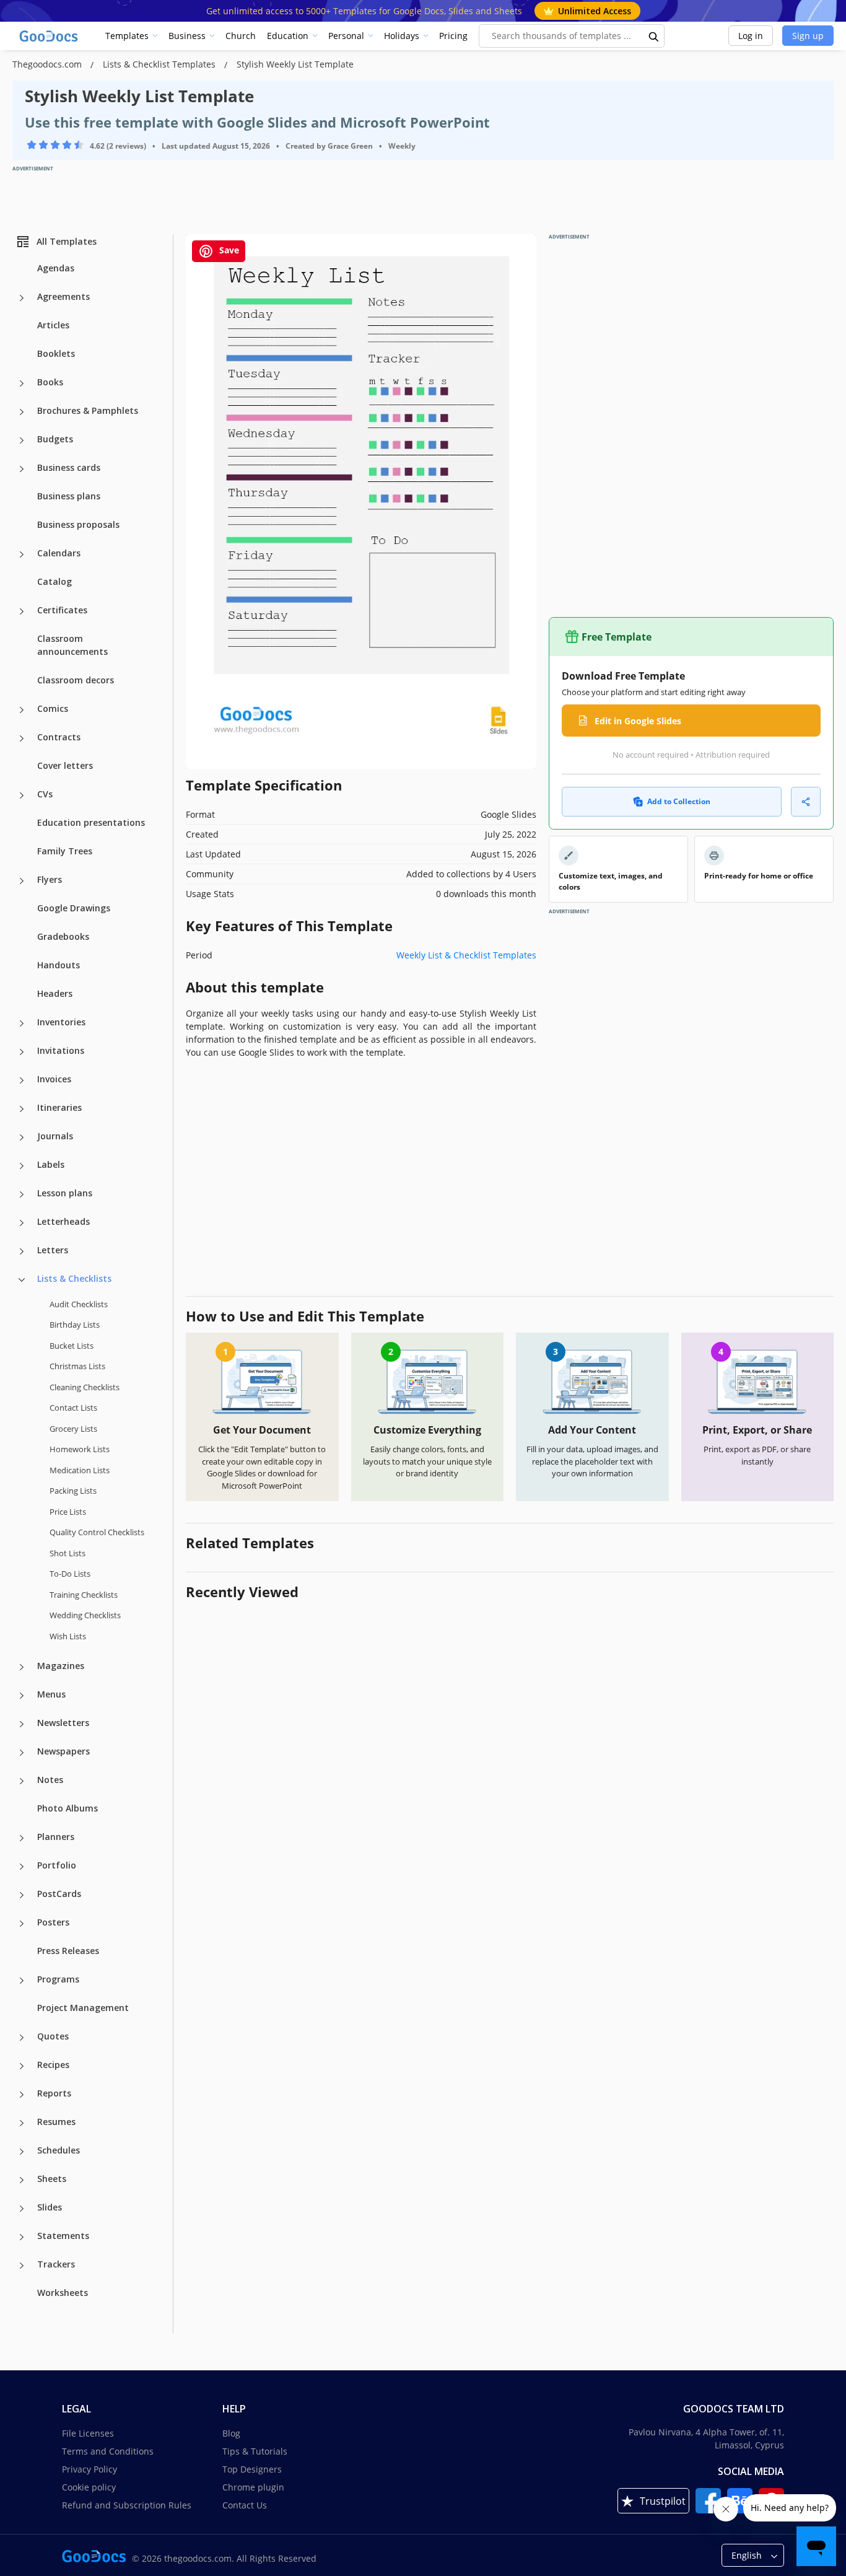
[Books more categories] (22, 383)
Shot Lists (68, 1553)
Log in (751, 36)
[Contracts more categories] (22, 738)
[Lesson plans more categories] (22, 1194)
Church (241, 36)
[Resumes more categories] (22, 2123)
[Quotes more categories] (22, 2038)
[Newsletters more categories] (22, 1724)
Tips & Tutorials (255, 2451)
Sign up (808, 36)
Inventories (61, 1022)
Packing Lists (73, 1491)
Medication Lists (80, 1470)
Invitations (61, 1050)
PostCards (59, 1894)
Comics (53, 708)
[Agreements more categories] (22, 298)
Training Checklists (84, 1595)
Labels (51, 1164)
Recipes (53, 2065)
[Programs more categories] (22, 1981)
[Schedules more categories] (22, 2152)
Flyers (50, 879)
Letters (53, 1250)
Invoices (54, 1079)
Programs (58, 1979)
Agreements (63, 296)
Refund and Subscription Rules (127, 2505)
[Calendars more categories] (22, 554)
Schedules (59, 2150)
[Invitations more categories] (22, 1052)
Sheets (52, 2179)
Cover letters (65, 765)
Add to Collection (679, 801)
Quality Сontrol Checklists (97, 1532)
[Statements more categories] (22, 2237)
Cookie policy (89, 2487)
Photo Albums (68, 1808)
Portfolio (57, 1865)
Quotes (53, 2036)
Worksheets (63, 2293)
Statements (63, 2236)
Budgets (55, 439)
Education (288, 36)
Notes (50, 1780)
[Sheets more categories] (22, 2180)
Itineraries (59, 1107)
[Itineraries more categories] (22, 1109)
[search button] (654, 36)
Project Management (83, 2008)
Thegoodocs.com (48, 64)
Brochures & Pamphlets (88, 410)
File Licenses (88, 2433)
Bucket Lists (72, 1346)
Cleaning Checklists (85, 1387)
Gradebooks (63, 936)
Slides (50, 2207)
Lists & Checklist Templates (160, 64)
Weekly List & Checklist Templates (466, 955)
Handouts (59, 965)
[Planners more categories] (22, 1838)
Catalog (55, 581)
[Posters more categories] (22, 1924)
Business (187, 36)
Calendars (59, 553)
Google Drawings (74, 908)
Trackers (56, 2264)
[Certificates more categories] (22, 611)
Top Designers (252, 2469)
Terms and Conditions (108, 2451)
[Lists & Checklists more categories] (22, 1280)
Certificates (62, 610)
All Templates (67, 241)
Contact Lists (73, 1408)
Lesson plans (65, 1193)
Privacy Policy (89, 2469)
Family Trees (65, 851)
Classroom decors (76, 680)
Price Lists (68, 1512)
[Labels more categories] (22, 1166)
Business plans (69, 496)
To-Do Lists (70, 1574)
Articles (53, 325)
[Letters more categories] (22, 1251)
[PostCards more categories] (22, 1895)
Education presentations (91, 822)
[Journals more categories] (22, 1137)
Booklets (56, 353)
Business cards (69, 467)
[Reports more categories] (22, 2095)
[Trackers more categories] (22, 2266)
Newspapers (63, 1751)
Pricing (453, 36)
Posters (53, 1922)
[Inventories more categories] (22, 1023)
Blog (231, 2433)
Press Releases (68, 1951)
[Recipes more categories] (22, 2066)
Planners (56, 1837)
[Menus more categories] (22, 1696)
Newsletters (63, 1723)
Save (228, 250)
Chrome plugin (253, 2487)
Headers (55, 993)
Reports (54, 2093)
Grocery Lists (73, 1429)
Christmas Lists (77, 1366)
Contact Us (245, 2505)
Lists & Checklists (74, 1278)
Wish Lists (68, 1636)
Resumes (56, 2122)
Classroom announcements (72, 645)
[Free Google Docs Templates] (50, 36)
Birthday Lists (75, 1325)
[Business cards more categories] (22, 469)
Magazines (61, 1666)
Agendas (56, 268)
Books (50, 382)
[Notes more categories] (22, 1781)
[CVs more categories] (22, 795)
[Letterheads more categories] (22, 1223)
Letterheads (63, 1221)
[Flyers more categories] (22, 881)
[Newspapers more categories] (22, 1753)
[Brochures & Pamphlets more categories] (22, 412)
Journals (55, 1136)
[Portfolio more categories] (22, 1867)
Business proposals (78, 524)
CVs (45, 794)
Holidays (402, 36)
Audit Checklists (79, 1304)
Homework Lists (80, 1449)
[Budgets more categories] (22, 440)
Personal (346, 36)
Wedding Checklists (85, 1615)
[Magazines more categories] (22, 1667)
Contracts (59, 737)
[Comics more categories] (22, 710)
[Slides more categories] (22, 2209)
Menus (51, 1694)
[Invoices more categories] (22, 1080)
